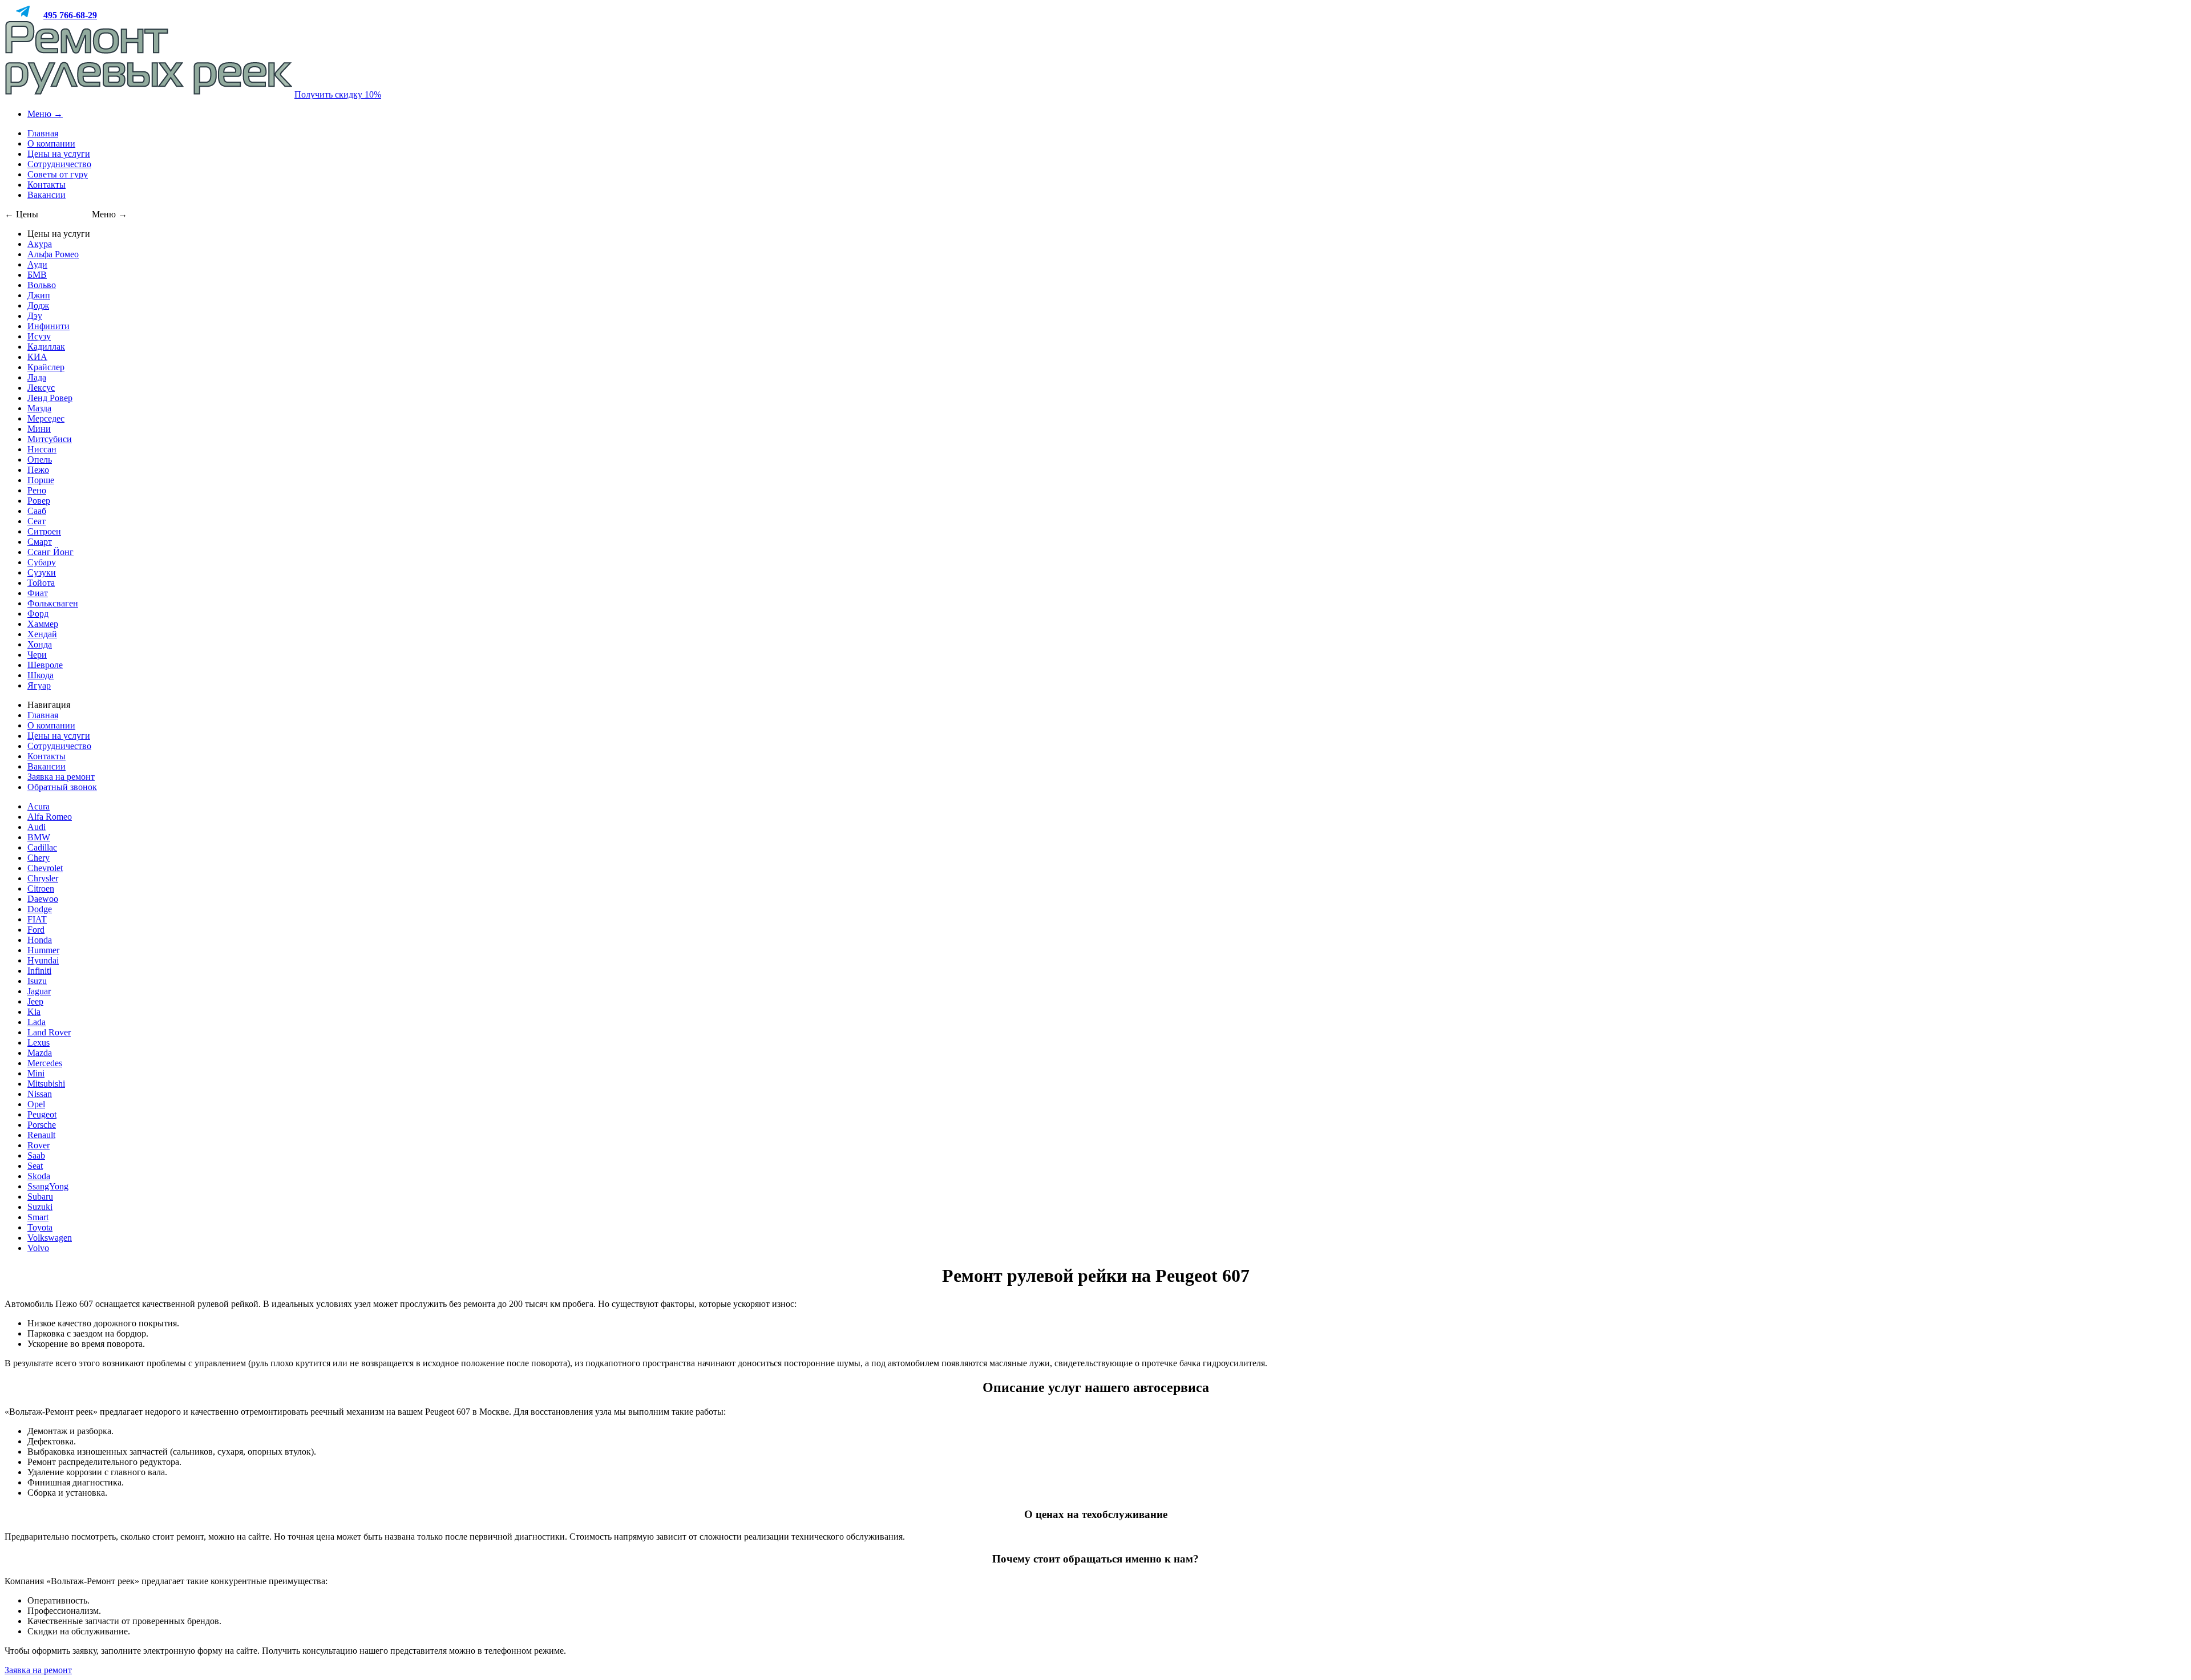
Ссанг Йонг (50, 552)
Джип (39, 295)
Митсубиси (50, 439)
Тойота (41, 583)
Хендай (42, 634)
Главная (43, 133)
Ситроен (44, 531)
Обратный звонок (62, 787)
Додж (38, 305)
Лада (37, 377)
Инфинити (48, 326)
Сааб (37, 511)
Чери (37, 655)
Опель (40, 460)
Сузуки (42, 572)
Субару (42, 562)
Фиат (38, 593)
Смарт (40, 542)
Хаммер (43, 624)
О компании (51, 143)
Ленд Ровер (50, 398)
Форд (38, 614)
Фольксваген (53, 603)
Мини (39, 429)
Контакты (47, 185)
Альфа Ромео (53, 254)
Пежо (38, 470)
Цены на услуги (59, 154)
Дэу (35, 316)
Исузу (39, 336)
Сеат (37, 521)
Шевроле (45, 665)
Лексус (41, 388)
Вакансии (47, 195)
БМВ (37, 275)
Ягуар (39, 685)
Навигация (49, 705)
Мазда (39, 408)
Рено (37, 490)
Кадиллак (46, 347)
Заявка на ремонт (61, 777)
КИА (37, 357)
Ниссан (42, 449)
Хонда (40, 644)
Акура (40, 244)
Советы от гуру (58, 174)
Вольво (42, 285)
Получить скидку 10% (338, 94)
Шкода (41, 675)
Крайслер (46, 367)
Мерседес (46, 418)
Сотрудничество (59, 164)
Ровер (39, 501)
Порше (41, 480)
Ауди (37, 264)
